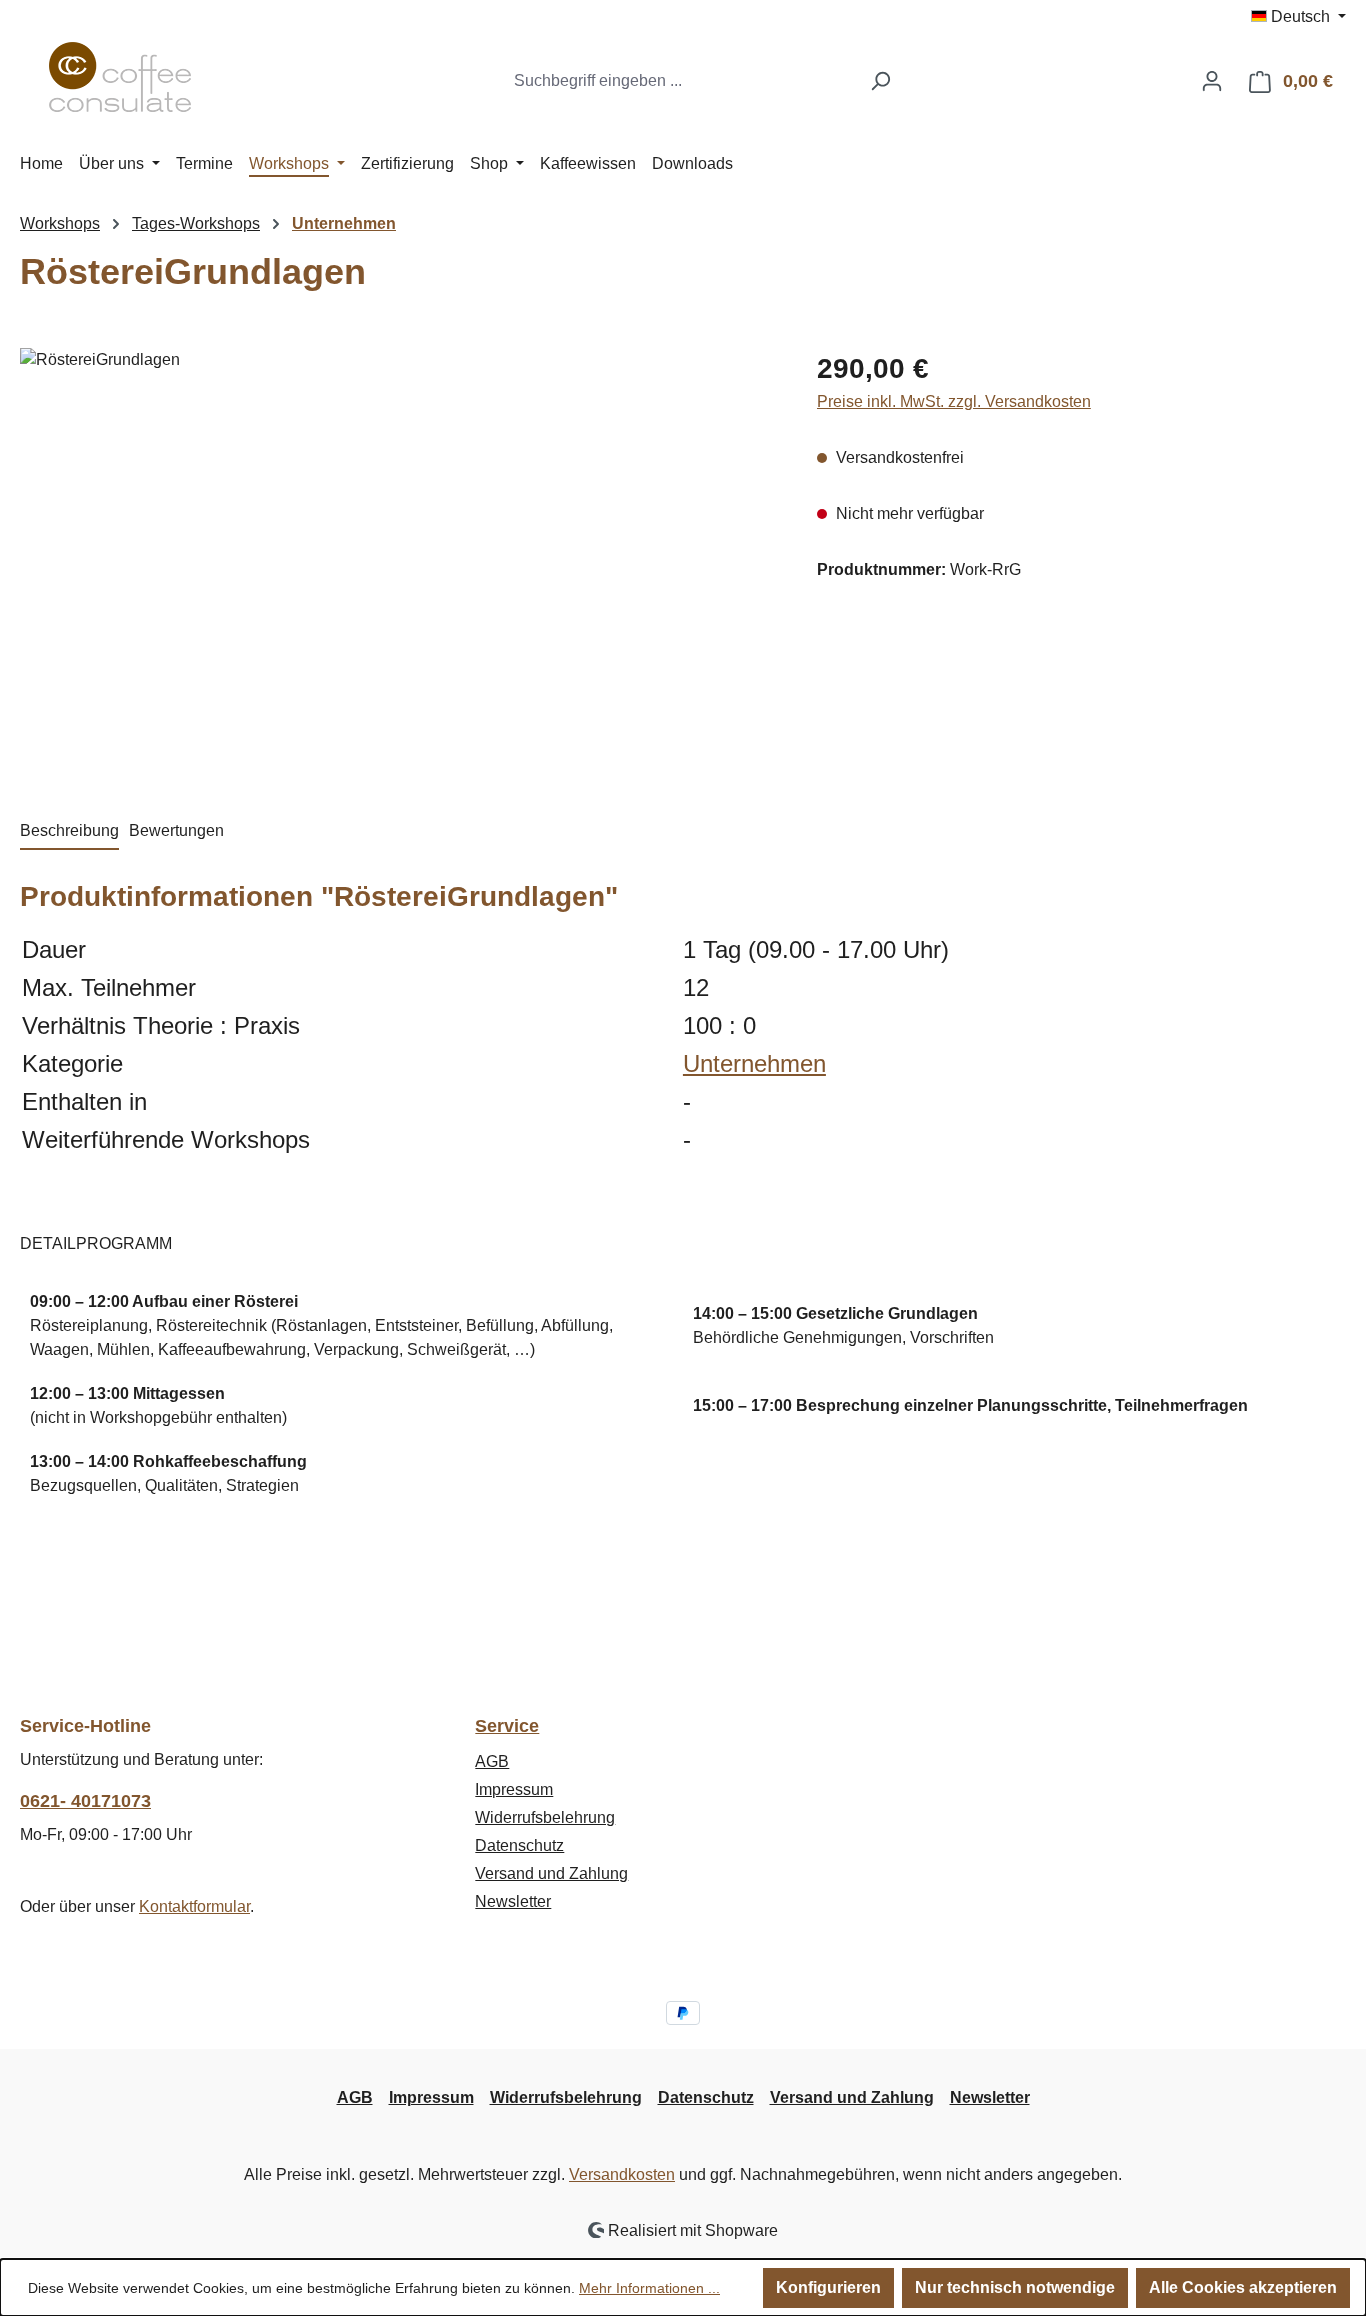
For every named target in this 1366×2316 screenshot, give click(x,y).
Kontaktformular (194, 1906)
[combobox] (681, 81)
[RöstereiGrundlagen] (398, 563)
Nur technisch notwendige (1015, 2287)
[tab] (69, 832)
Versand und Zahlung (551, 1873)
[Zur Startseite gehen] (120, 77)
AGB (492, 1761)
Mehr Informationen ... (649, 2288)
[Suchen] (880, 81)
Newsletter (513, 1901)
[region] (398, 563)
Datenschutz (519, 1845)
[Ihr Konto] (1212, 81)
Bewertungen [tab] (176, 830)
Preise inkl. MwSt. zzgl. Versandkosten (954, 401)
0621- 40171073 (85, 1801)
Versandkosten (622, 2174)
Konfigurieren (828, 2287)
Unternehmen (754, 1063)
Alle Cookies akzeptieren (1243, 2287)
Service (507, 1726)
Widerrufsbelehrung (545, 1817)
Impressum (514, 1789)
